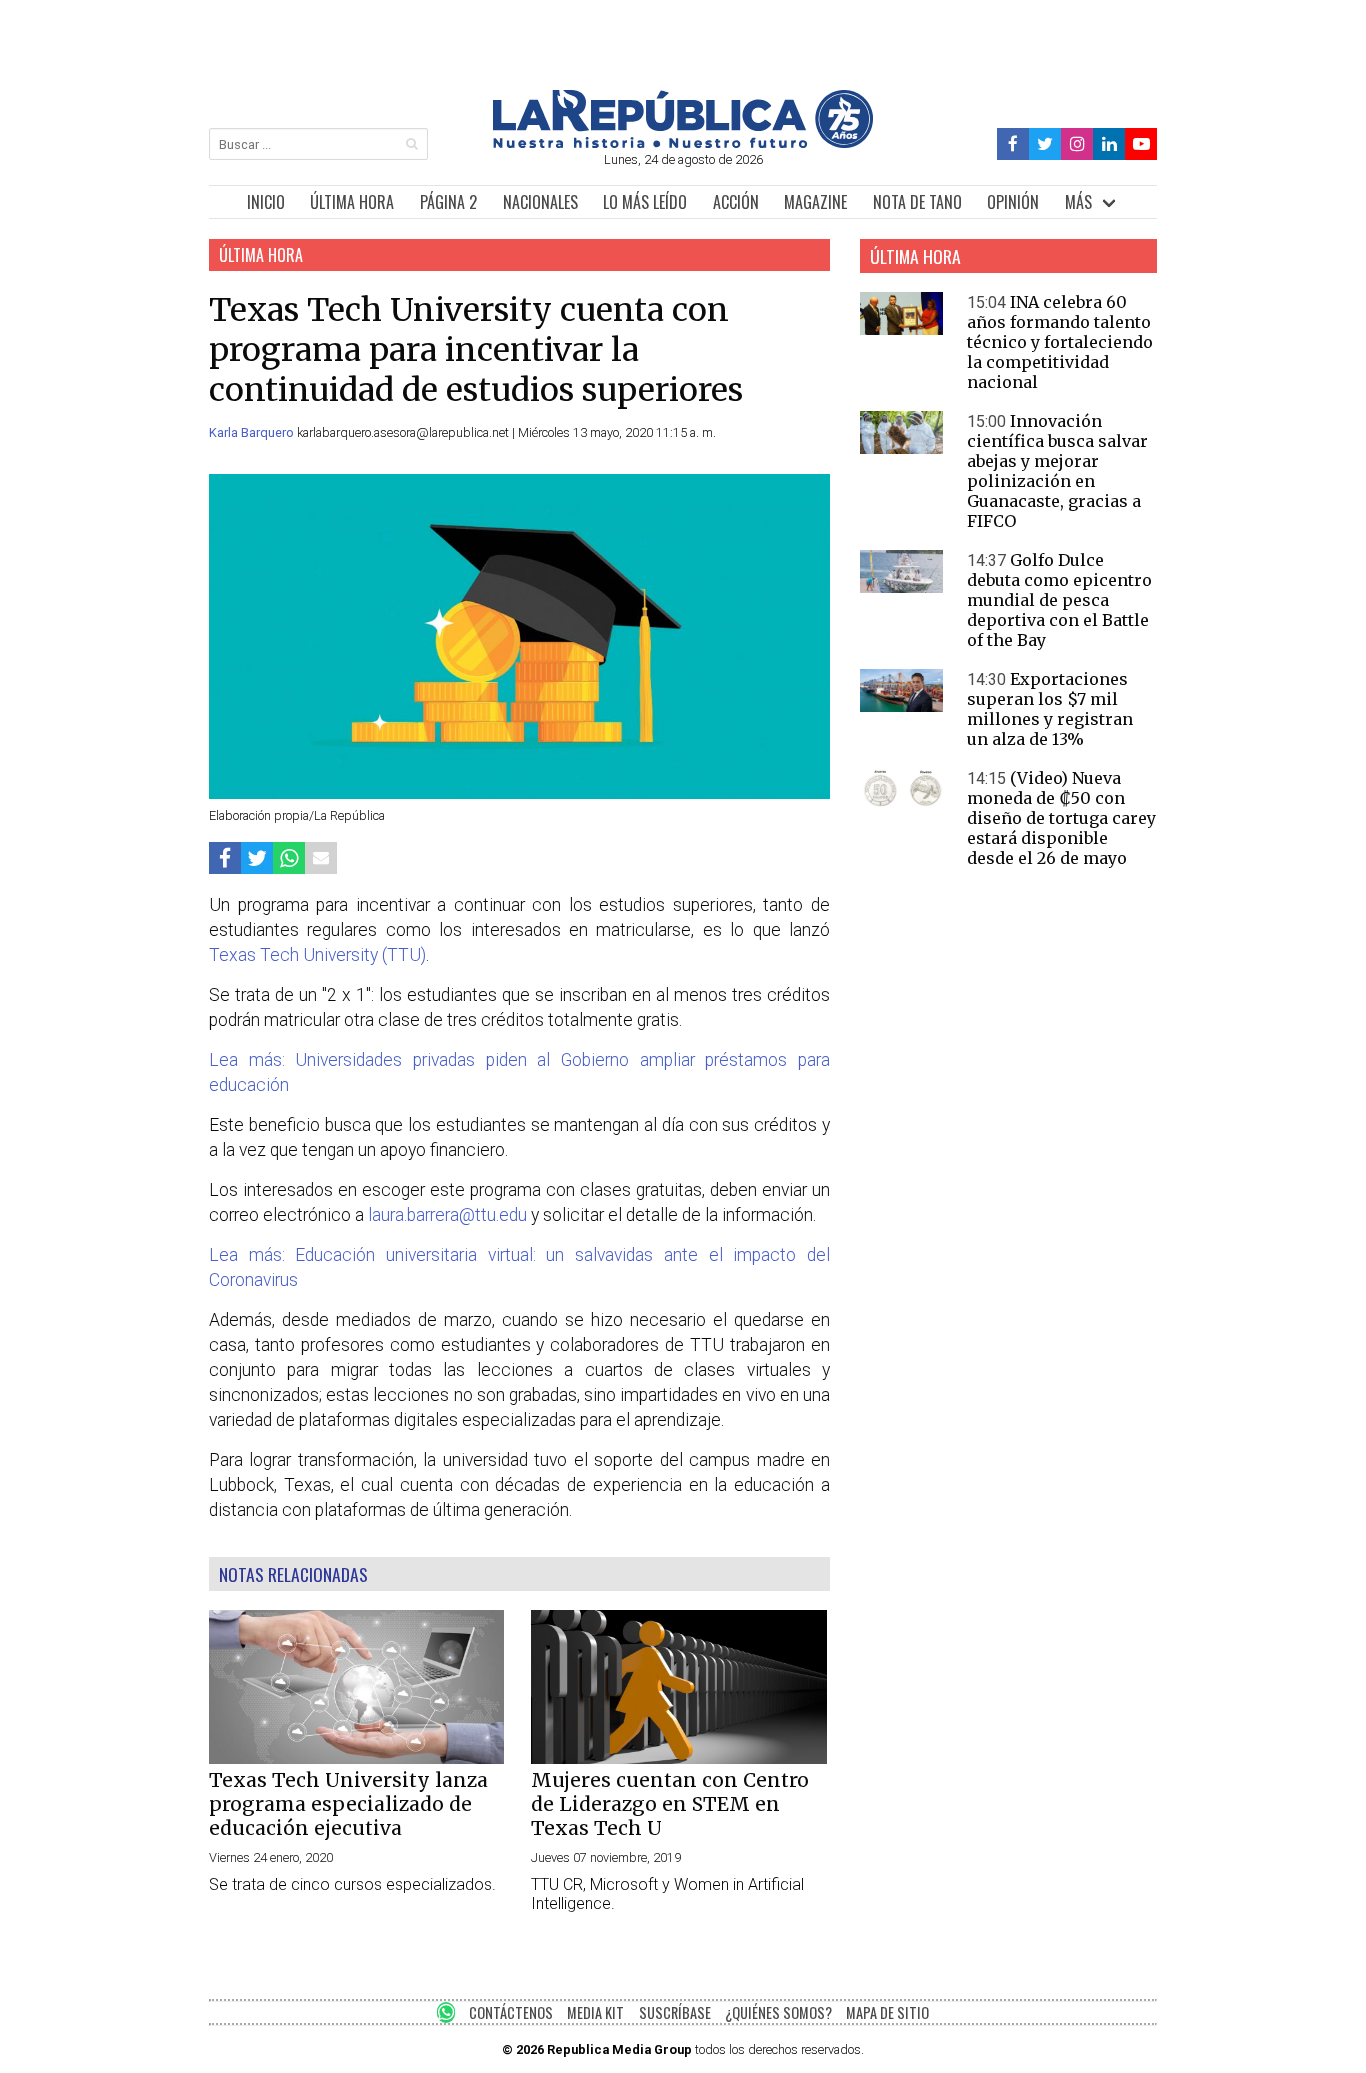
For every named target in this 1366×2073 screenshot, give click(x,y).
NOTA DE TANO (917, 202)
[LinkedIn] (1109, 144)
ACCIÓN (736, 202)
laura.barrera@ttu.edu (447, 1215)
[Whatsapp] (289, 857)
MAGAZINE (815, 202)
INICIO (266, 202)
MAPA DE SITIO (887, 2012)
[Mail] (321, 857)
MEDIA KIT (595, 2012)
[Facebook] (1013, 144)
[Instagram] (1077, 144)
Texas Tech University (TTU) (317, 955)
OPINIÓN (1013, 202)
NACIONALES (540, 202)
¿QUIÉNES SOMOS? (778, 2012)
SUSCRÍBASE (675, 2012)
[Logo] (683, 142)
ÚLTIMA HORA (352, 202)
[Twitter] (1045, 144)
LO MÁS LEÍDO (645, 202)
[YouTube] (1141, 144)
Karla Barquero (253, 432)
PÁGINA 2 (448, 202)
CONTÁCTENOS (511, 2012)
